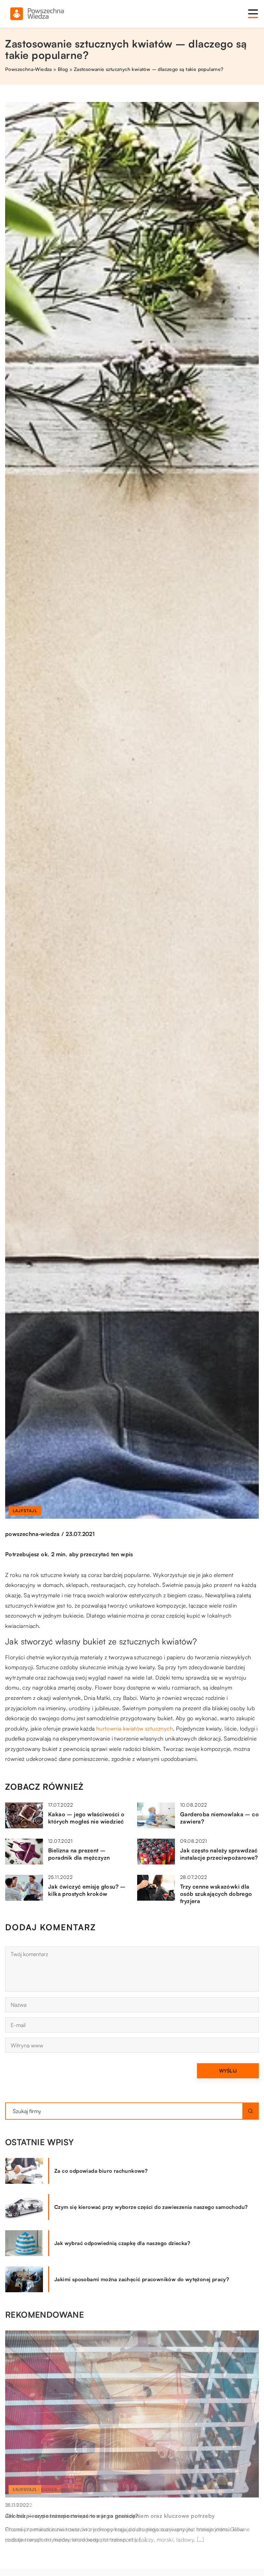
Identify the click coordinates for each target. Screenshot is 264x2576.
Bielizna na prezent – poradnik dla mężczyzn (79, 1854)
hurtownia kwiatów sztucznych (135, 1728)
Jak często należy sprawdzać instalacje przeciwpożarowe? (219, 1854)
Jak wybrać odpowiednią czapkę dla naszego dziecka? (122, 2243)
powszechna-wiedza (32, 1534)
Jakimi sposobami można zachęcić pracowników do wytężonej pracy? (142, 2279)
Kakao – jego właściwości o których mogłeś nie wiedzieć (86, 1818)
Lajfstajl (25, 1511)
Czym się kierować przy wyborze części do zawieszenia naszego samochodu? (151, 2207)
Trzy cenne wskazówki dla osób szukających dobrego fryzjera (216, 1894)
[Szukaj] (251, 2111)
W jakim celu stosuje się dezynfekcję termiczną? (69, 2516)
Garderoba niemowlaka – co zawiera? (219, 1818)
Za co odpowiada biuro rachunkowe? (101, 2171)
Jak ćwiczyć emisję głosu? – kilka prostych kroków (87, 1890)
